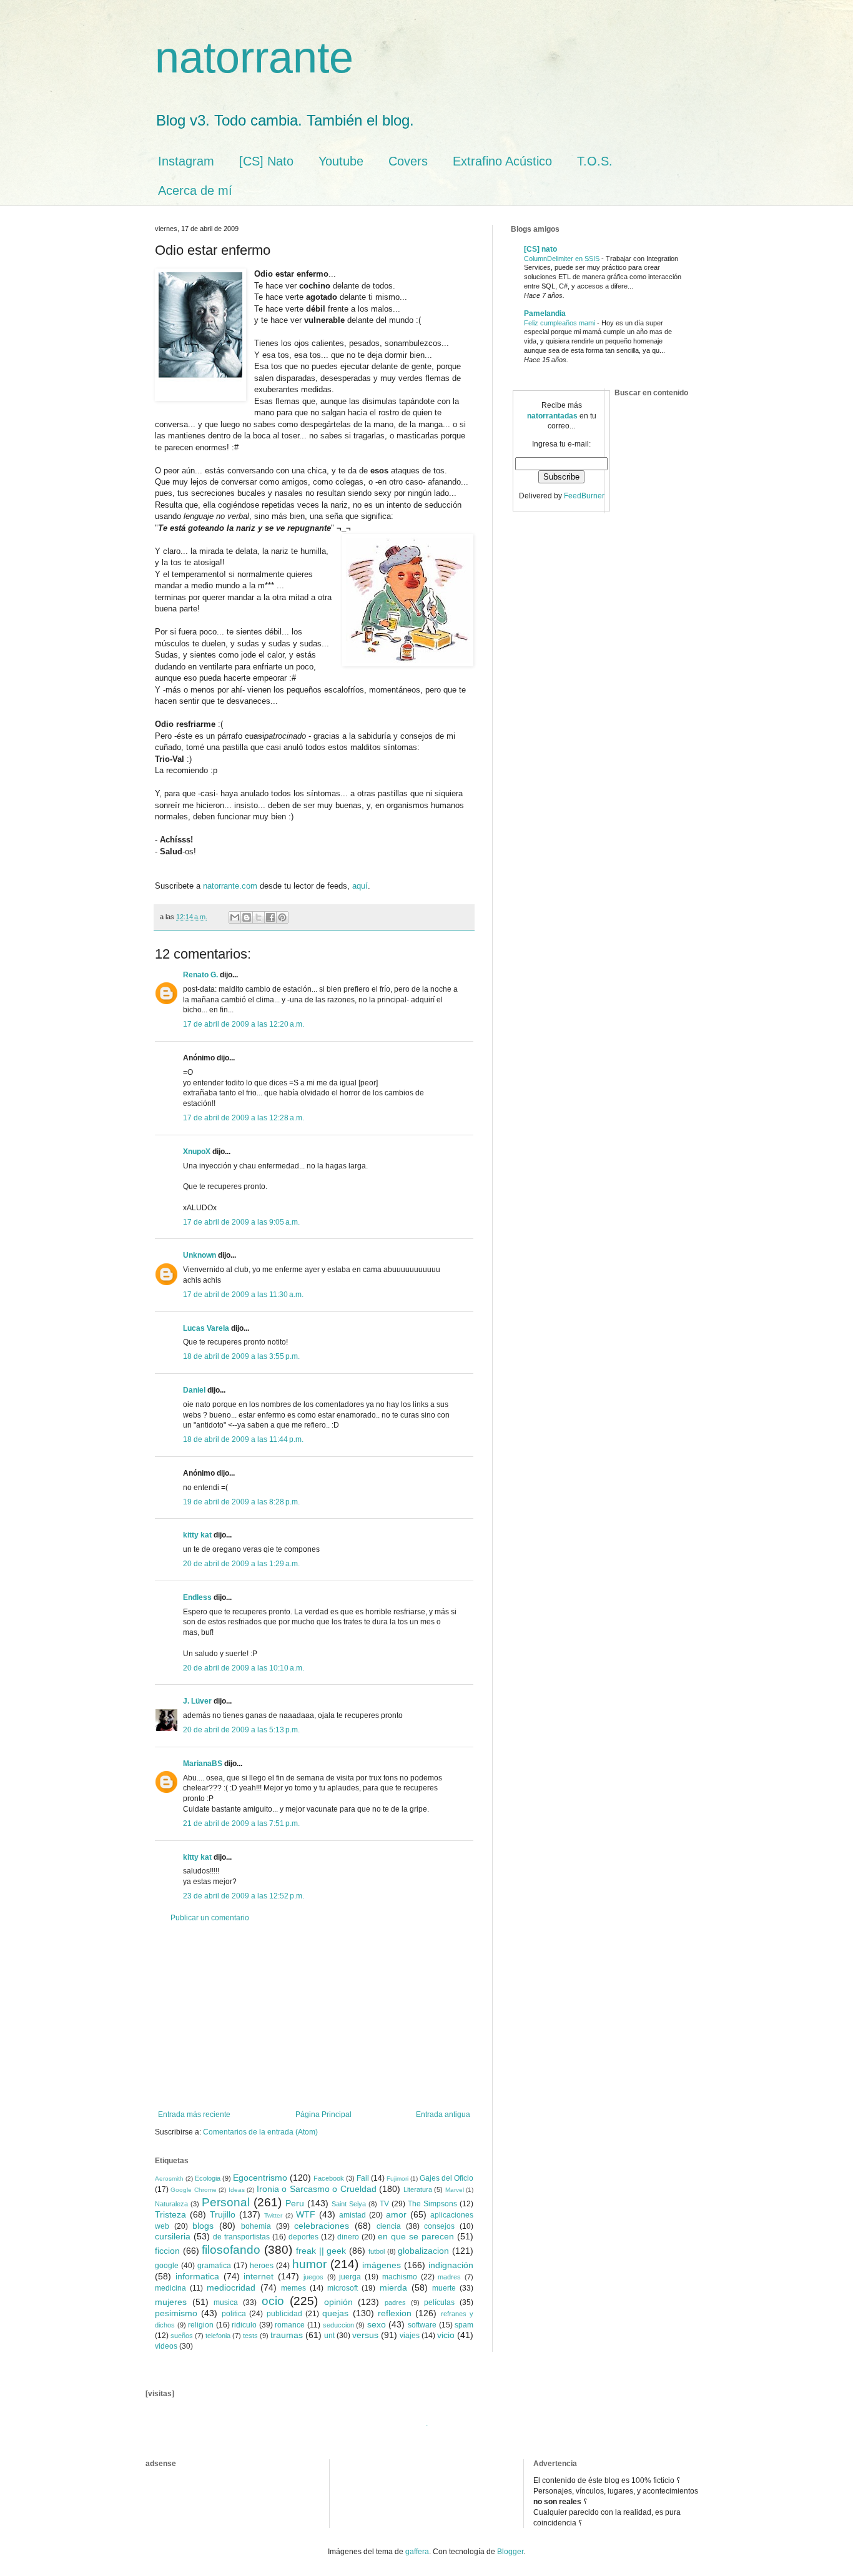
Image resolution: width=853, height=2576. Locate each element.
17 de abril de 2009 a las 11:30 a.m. (243, 1295)
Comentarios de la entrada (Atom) (260, 2132)
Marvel (455, 2190)
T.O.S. (595, 161)
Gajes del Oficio (446, 2178)
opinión (338, 2302)
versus (365, 2335)
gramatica (214, 2266)
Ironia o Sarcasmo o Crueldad (317, 2189)
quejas (335, 2313)
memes (293, 2288)
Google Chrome (193, 2190)
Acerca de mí (195, 190)
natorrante (254, 57)
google (167, 2266)
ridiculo (244, 2325)
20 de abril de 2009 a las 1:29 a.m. (241, 1564)
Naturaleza (171, 2204)
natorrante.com (230, 886)
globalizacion (423, 2251)
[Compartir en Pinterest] (282, 917)
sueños (182, 2336)
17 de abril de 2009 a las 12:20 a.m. (244, 1024)
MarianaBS (203, 1764)
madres (449, 2277)
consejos (439, 2226)
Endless (197, 1597)
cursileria (173, 2236)
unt (329, 2336)
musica (226, 2302)
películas (439, 2302)
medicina (170, 2288)
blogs (203, 2226)
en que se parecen (416, 2236)
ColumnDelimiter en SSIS (563, 259)
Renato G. (200, 975)
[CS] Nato (266, 161)
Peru (295, 2203)
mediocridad (231, 2287)
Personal (226, 2202)
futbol (377, 2251)
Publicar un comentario (210, 1918)
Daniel (194, 1390)
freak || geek (321, 2251)
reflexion (395, 2313)
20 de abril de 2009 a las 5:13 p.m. (241, 1730)
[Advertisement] (314, 2016)
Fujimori (397, 2179)
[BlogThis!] (247, 917)
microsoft (343, 2288)
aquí (360, 886)
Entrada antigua (443, 2115)
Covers (408, 161)
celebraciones (322, 2226)
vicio (446, 2335)
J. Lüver (197, 1701)
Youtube (341, 161)
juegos (313, 2277)
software (422, 2325)
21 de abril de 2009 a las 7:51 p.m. (241, 1823)
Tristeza (170, 2214)
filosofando (231, 2250)
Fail (363, 2178)
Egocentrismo (260, 2178)
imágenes (382, 2265)
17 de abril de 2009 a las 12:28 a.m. (244, 1118)
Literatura (418, 2189)
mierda (393, 2287)
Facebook (329, 2178)
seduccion (338, 2325)
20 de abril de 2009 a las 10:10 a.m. (244, 1668)
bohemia (256, 2226)
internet (259, 2276)
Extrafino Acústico (502, 161)
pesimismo (176, 2313)
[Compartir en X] (259, 917)
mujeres (171, 2302)
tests (250, 2336)
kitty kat (197, 1535)
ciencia (389, 2226)
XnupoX (197, 1152)
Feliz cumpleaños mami (560, 323)
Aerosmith (169, 2179)
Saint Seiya (349, 2204)
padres (395, 2302)
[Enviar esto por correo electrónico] (235, 917)
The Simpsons (432, 2204)
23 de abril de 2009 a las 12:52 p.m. (244, 1896)
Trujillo (223, 2214)
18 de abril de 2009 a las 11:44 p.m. (243, 1439)
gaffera (417, 2552)
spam (464, 2325)
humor (309, 2264)
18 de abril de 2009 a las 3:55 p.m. (241, 1356)
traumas (287, 2335)
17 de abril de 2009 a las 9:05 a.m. (241, 1222)
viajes (410, 2336)
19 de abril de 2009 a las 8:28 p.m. (241, 1502)
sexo (377, 2324)
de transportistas (241, 2237)
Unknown (200, 1255)
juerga (350, 2277)
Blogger (510, 2552)
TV (384, 2204)
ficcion (167, 2251)
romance (290, 2325)
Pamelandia (545, 313)
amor (396, 2214)
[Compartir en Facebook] (270, 917)
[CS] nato (540, 249)
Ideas (237, 2190)
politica (234, 2314)
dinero (348, 2237)
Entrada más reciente (194, 2115)
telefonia (218, 2336)
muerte (444, 2288)
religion (201, 2325)
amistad (353, 2215)
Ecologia (208, 2178)
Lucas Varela (206, 1328)
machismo (400, 2277)
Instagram (186, 161)
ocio (273, 2301)
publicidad (284, 2314)
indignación (451, 2265)
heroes (262, 2266)
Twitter (273, 2215)
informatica (197, 2276)
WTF (306, 2214)
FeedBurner (584, 496)
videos (166, 2346)
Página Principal (323, 2115)
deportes (303, 2237)
